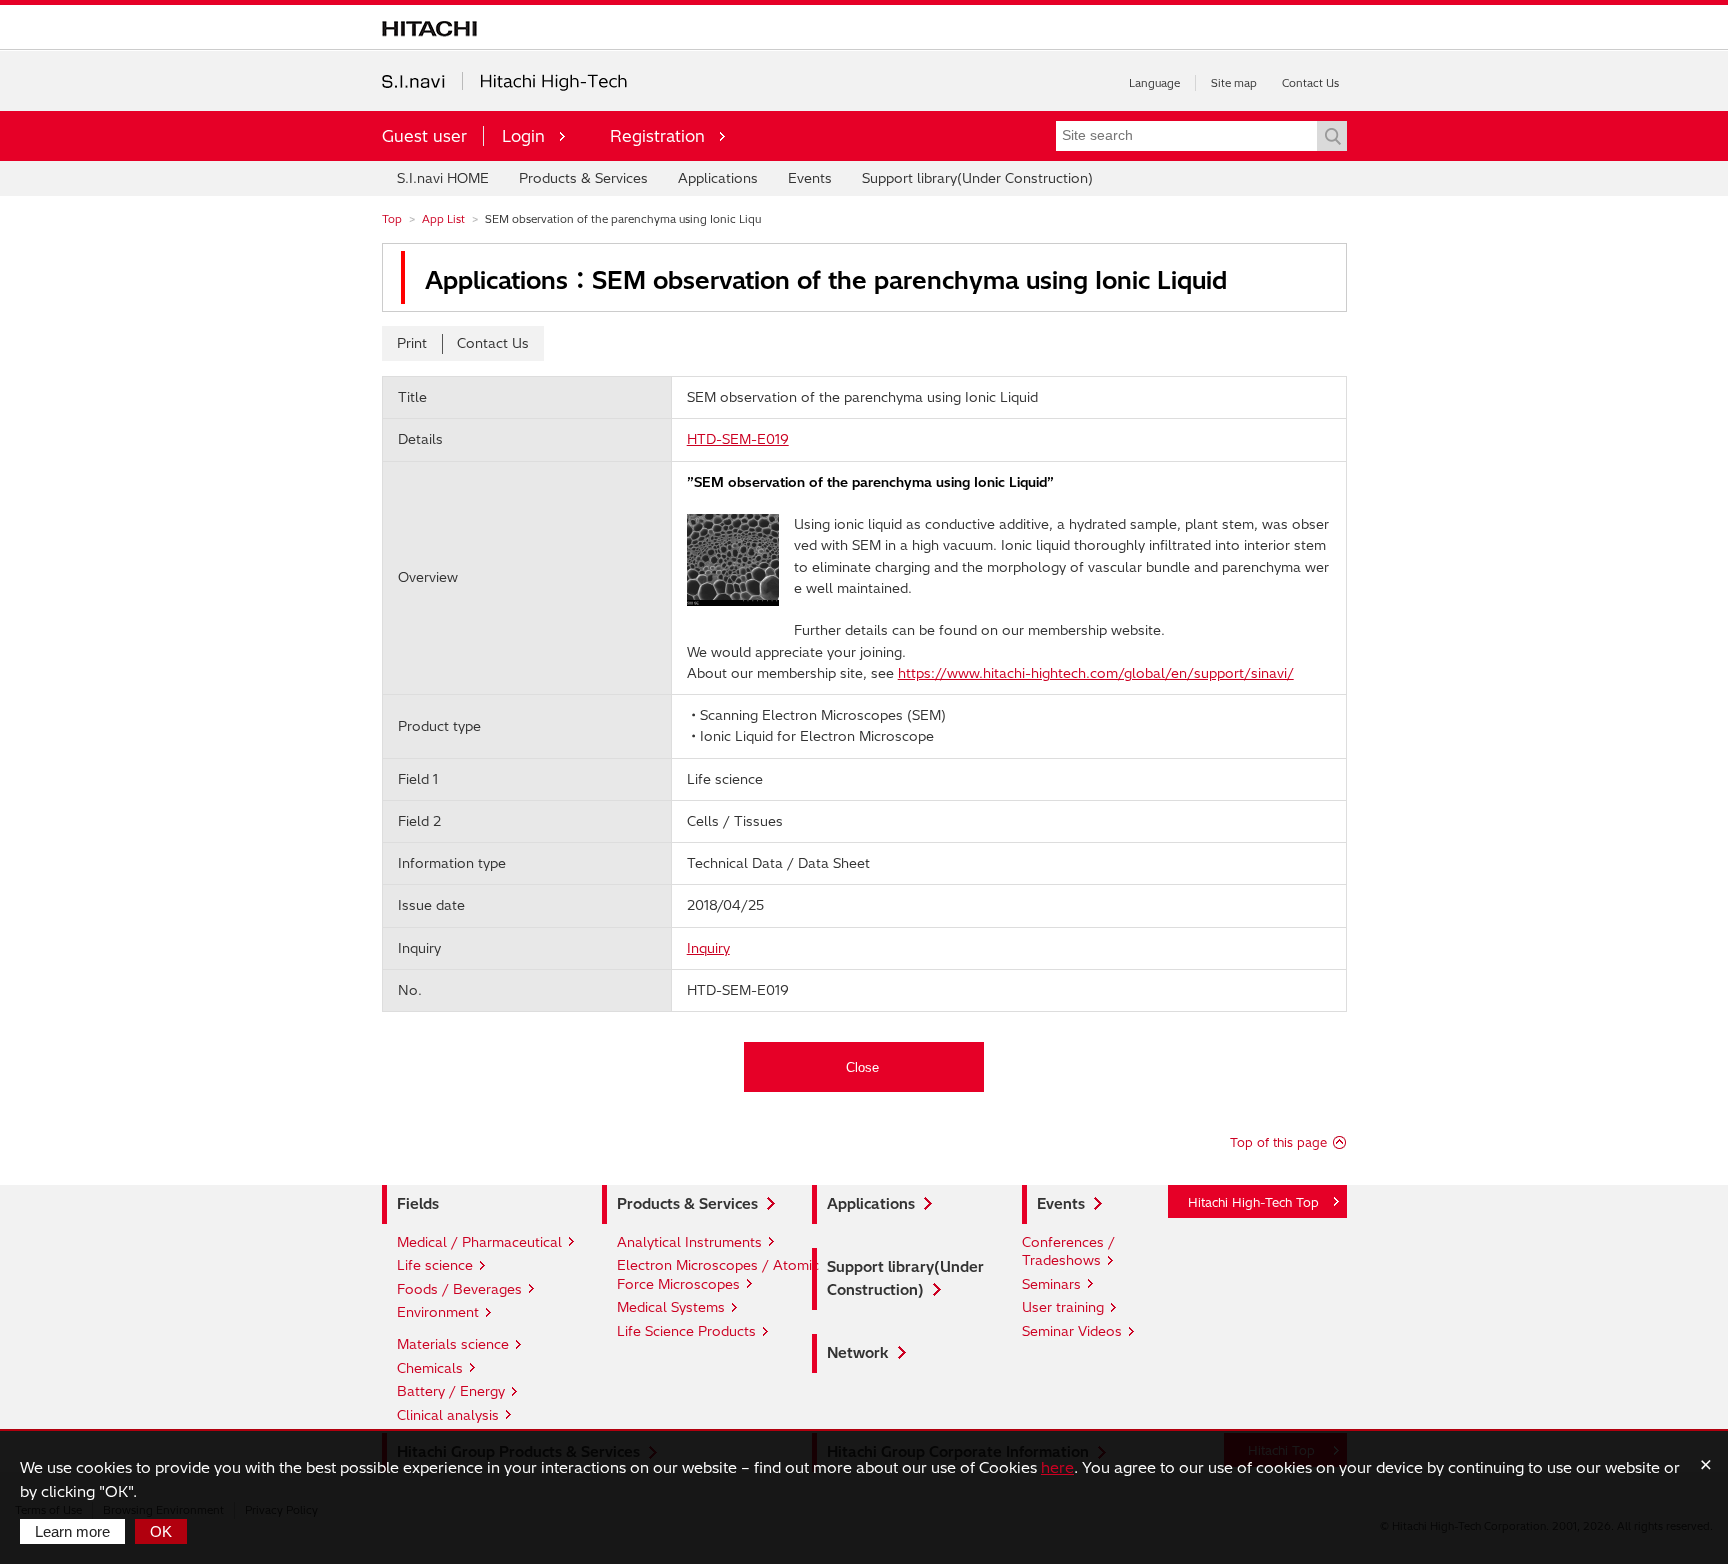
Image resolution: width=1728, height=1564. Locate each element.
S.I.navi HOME (443, 178)
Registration (657, 136)
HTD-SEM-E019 (738, 439)
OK (161, 1531)
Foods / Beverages (459, 1289)
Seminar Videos (1072, 1331)
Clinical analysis (448, 1415)
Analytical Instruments (689, 1242)
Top (392, 219)
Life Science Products (686, 1331)
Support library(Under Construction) (977, 178)
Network (858, 1353)
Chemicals (430, 1368)
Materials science (453, 1344)
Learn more (72, 1531)
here (1057, 1467)
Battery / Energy (451, 1391)
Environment (438, 1312)
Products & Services (583, 178)
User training (1063, 1307)
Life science (435, 1265)
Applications (718, 178)
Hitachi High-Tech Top (1253, 1202)
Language (1154, 83)
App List (443, 219)
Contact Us (1310, 83)
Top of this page (1278, 1142)
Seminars (1051, 1284)
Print (412, 343)
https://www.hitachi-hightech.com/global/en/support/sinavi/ (1096, 673)
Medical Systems (671, 1307)
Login (523, 136)
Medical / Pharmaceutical (479, 1242)
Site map (1234, 83)
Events (810, 178)
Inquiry (708, 948)
